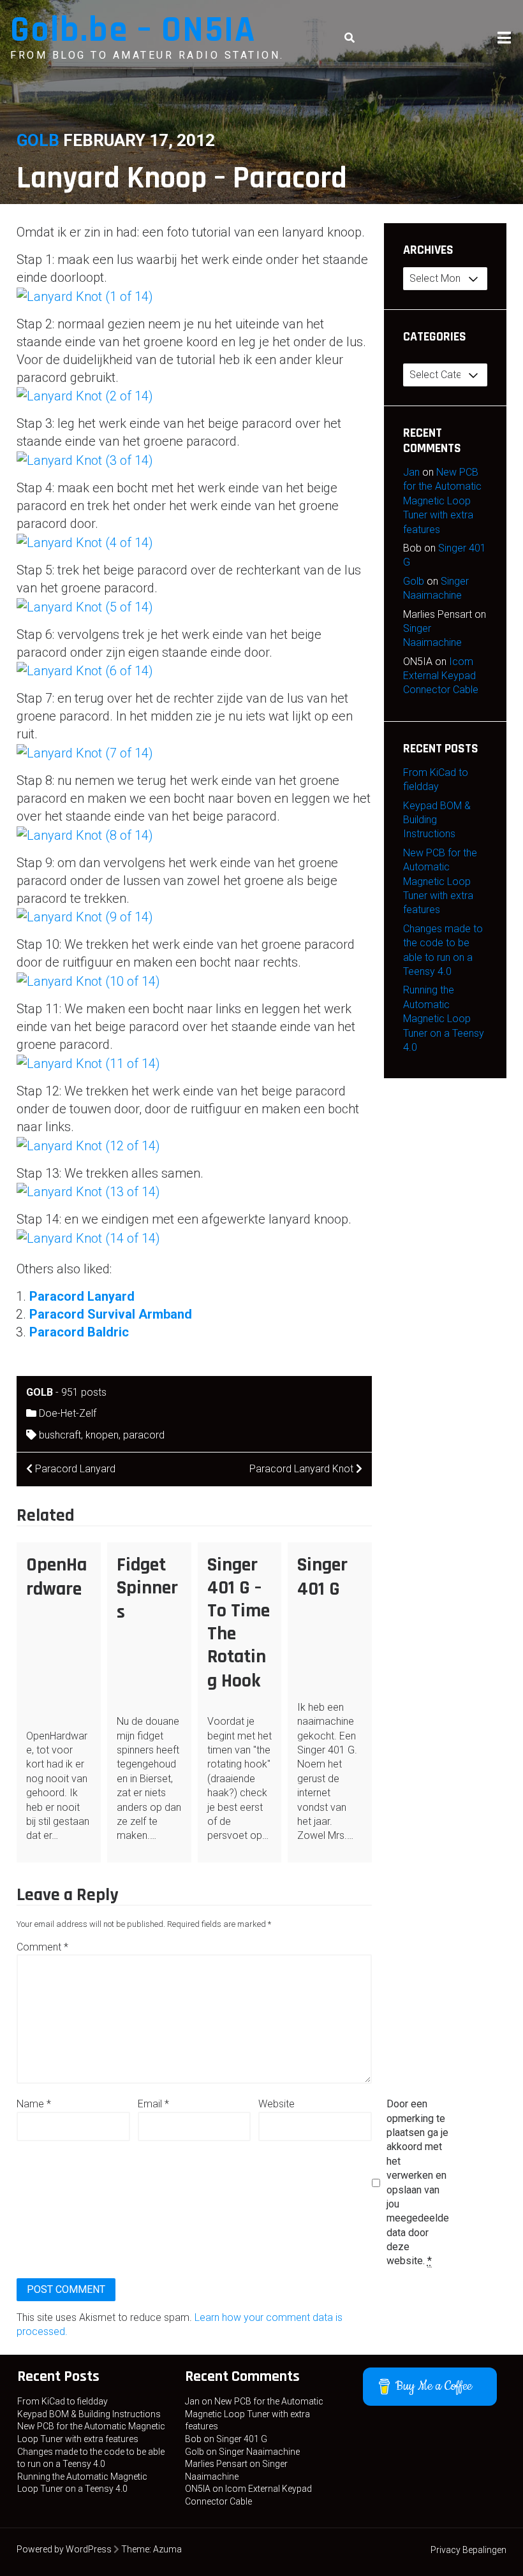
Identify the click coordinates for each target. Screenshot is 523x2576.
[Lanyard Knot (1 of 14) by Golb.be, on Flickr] (85, 295)
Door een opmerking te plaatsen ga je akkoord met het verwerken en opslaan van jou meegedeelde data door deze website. (418, 2182)
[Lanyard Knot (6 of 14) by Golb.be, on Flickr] (85, 670)
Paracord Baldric (79, 1332)
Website (276, 2104)
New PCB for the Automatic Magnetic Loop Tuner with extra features (442, 501)
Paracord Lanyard (82, 1296)
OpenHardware (56, 1577)
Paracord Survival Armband (111, 1314)
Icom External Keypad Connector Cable (441, 676)
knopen (102, 1435)
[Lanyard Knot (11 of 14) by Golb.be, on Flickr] (88, 1062)
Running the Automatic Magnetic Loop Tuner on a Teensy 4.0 (444, 1019)
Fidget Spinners (147, 1588)
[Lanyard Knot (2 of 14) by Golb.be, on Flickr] (85, 395)
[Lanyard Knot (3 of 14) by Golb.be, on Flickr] (85, 459)
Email (153, 2104)
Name (34, 2104)
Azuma (167, 2549)
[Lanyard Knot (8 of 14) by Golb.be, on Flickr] (85, 834)
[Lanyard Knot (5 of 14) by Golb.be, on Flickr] (85, 606)
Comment (42, 1947)
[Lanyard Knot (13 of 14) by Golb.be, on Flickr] (88, 1191)
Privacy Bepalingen (468, 2550)
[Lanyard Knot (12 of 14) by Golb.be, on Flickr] (88, 1145)
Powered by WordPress (64, 2549)
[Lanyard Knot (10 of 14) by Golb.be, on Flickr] (88, 980)
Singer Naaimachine (259, 2452)
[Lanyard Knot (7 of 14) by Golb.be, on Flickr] (85, 752)
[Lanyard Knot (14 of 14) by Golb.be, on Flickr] (88, 1237)
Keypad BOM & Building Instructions (89, 2414)
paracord (144, 1435)
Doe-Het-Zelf (68, 1413)
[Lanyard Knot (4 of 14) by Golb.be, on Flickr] (85, 541)
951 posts (84, 1392)
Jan (411, 472)
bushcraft (60, 1435)
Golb (38, 140)
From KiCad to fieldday (63, 2401)
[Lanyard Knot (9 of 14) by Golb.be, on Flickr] (85, 916)
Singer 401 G (322, 1577)
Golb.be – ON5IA (133, 30)
